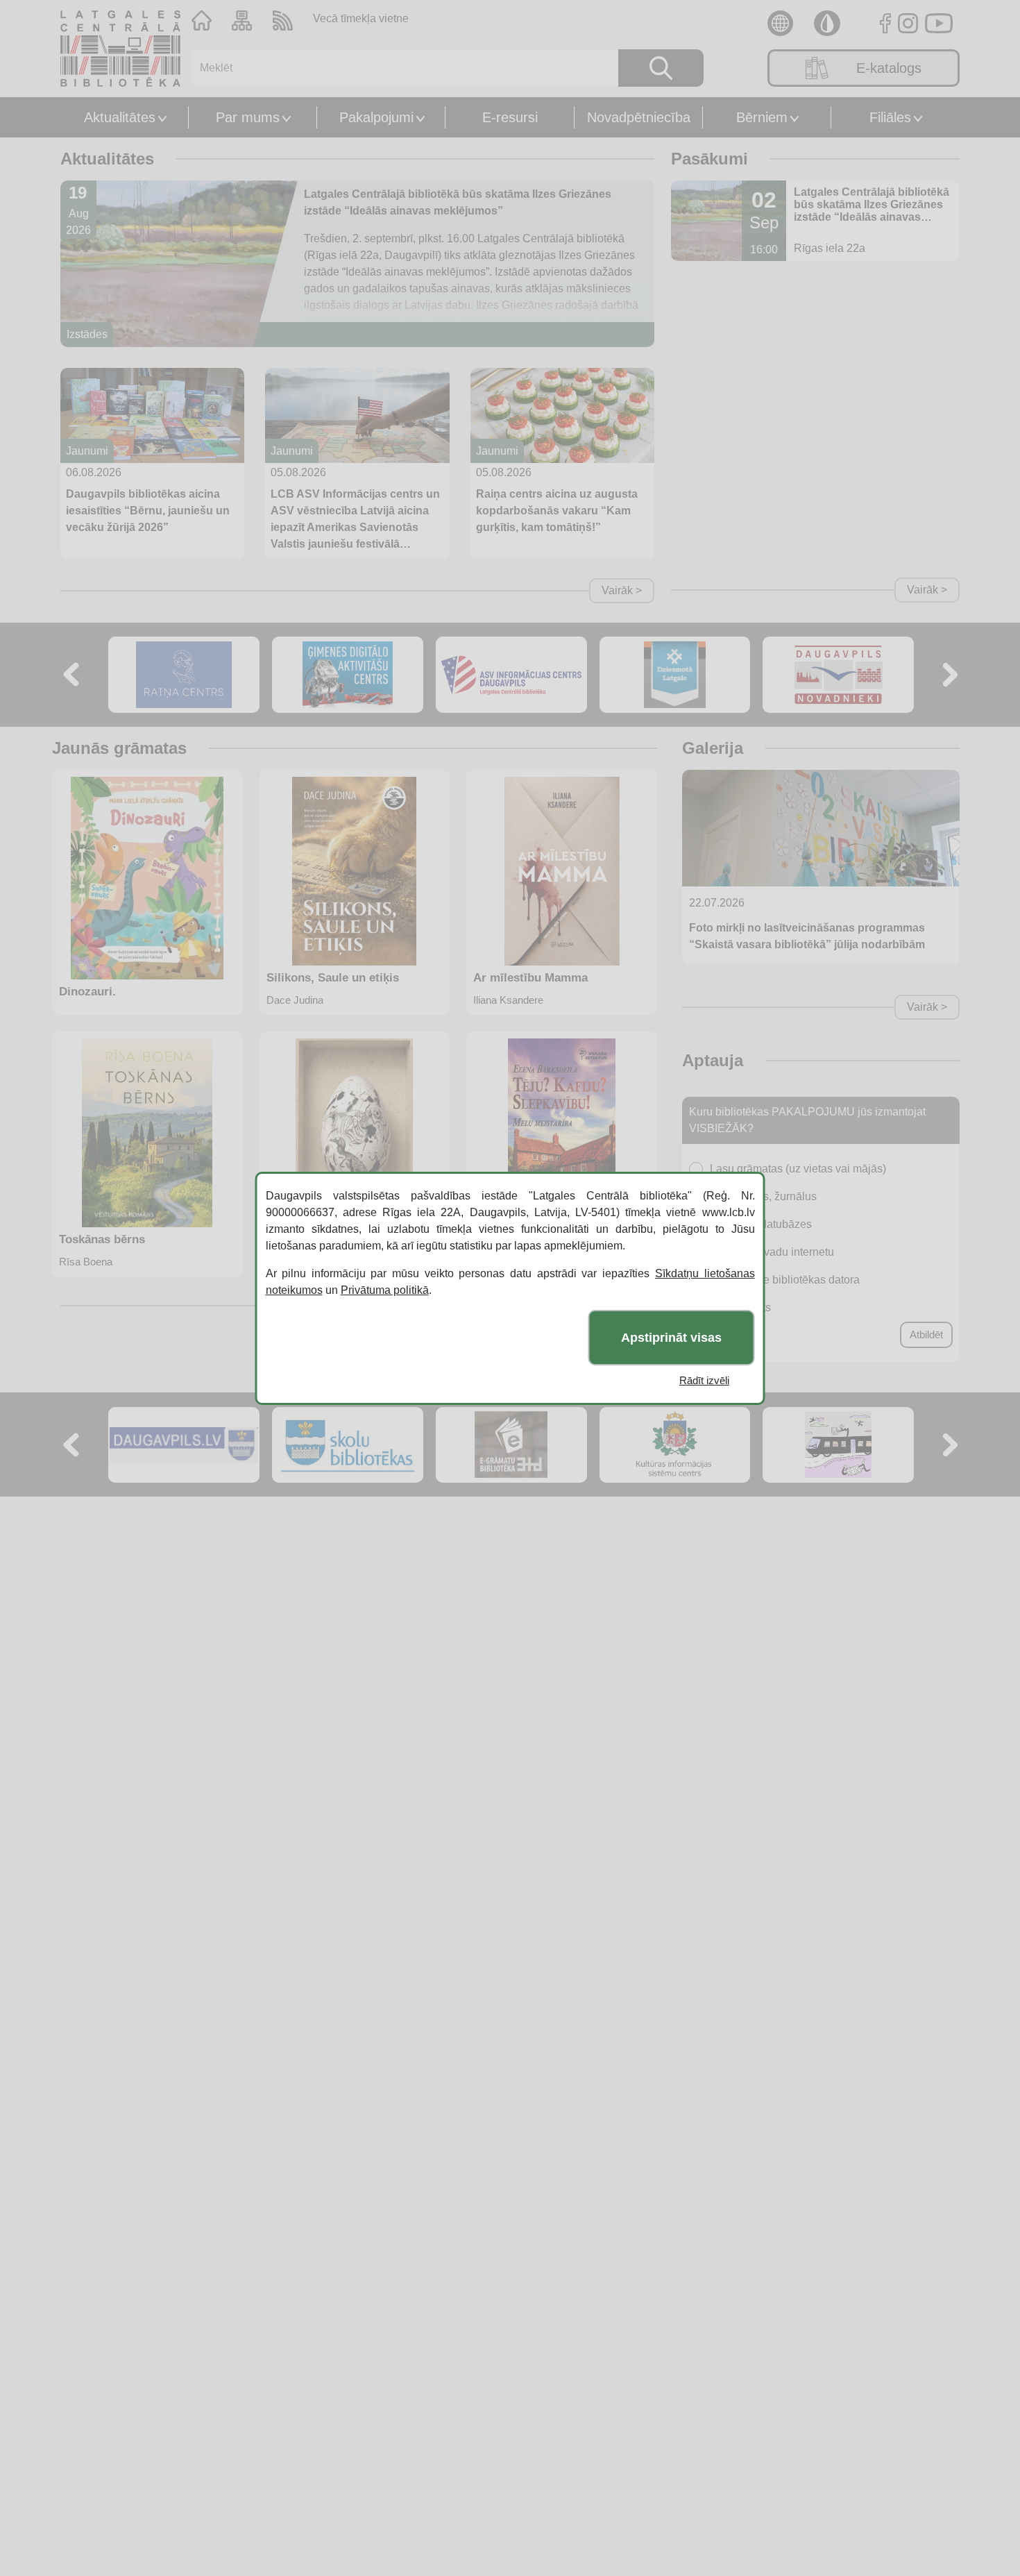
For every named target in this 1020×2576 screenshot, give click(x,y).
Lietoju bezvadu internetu (772, 1252)
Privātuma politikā (385, 1290)
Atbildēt (926, 1335)
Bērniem (762, 117)
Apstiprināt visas (671, 1337)
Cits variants (740, 1307)
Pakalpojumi (376, 117)
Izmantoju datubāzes (761, 1224)
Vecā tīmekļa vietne (361, 18)
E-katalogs (889, 68)
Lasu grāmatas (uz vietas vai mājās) (798, 1169)
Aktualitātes (120, 117)
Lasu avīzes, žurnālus (763, 1196)
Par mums (248, 117)
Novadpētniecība (639, 117)
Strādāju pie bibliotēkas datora (785, 1280)
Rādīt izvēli (704, 1380)
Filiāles (890, 117)
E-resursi (510, 117)
